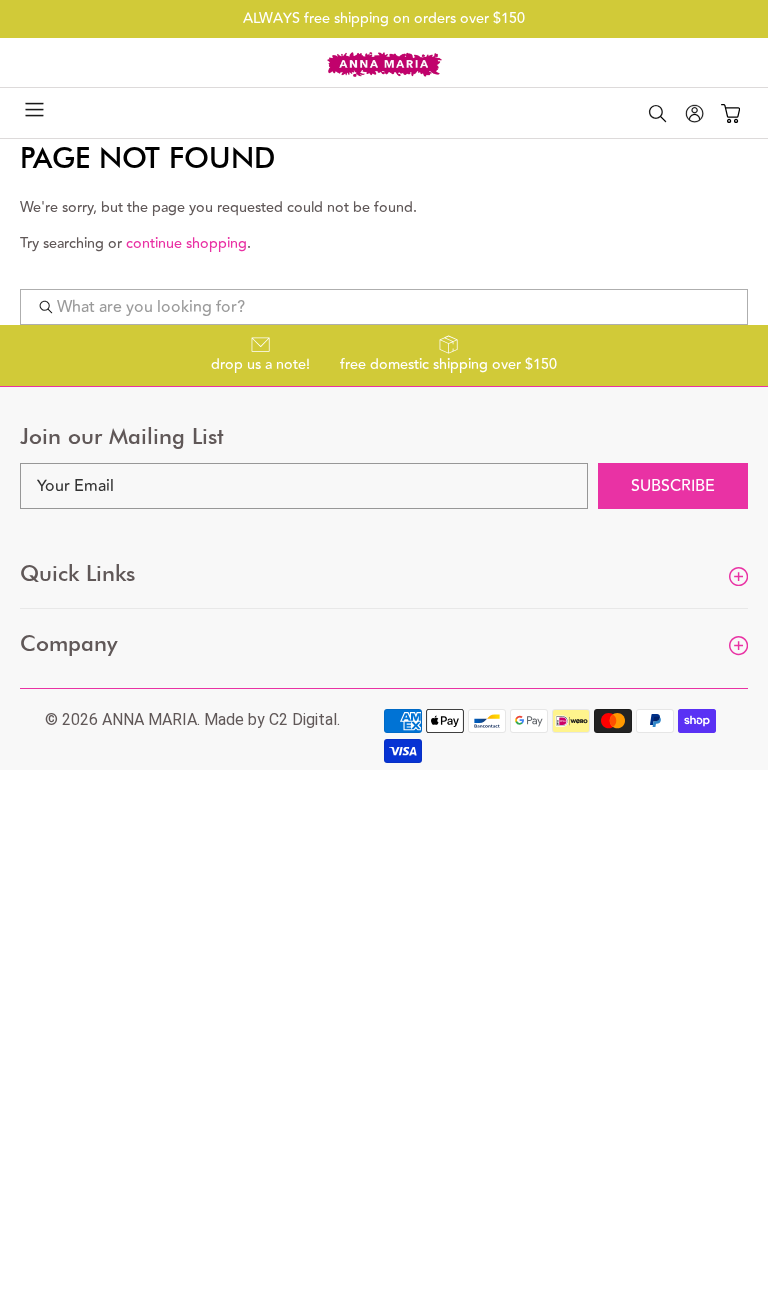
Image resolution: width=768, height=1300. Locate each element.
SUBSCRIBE (673, 486)
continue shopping (186, 243)
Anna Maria (149, 719)
